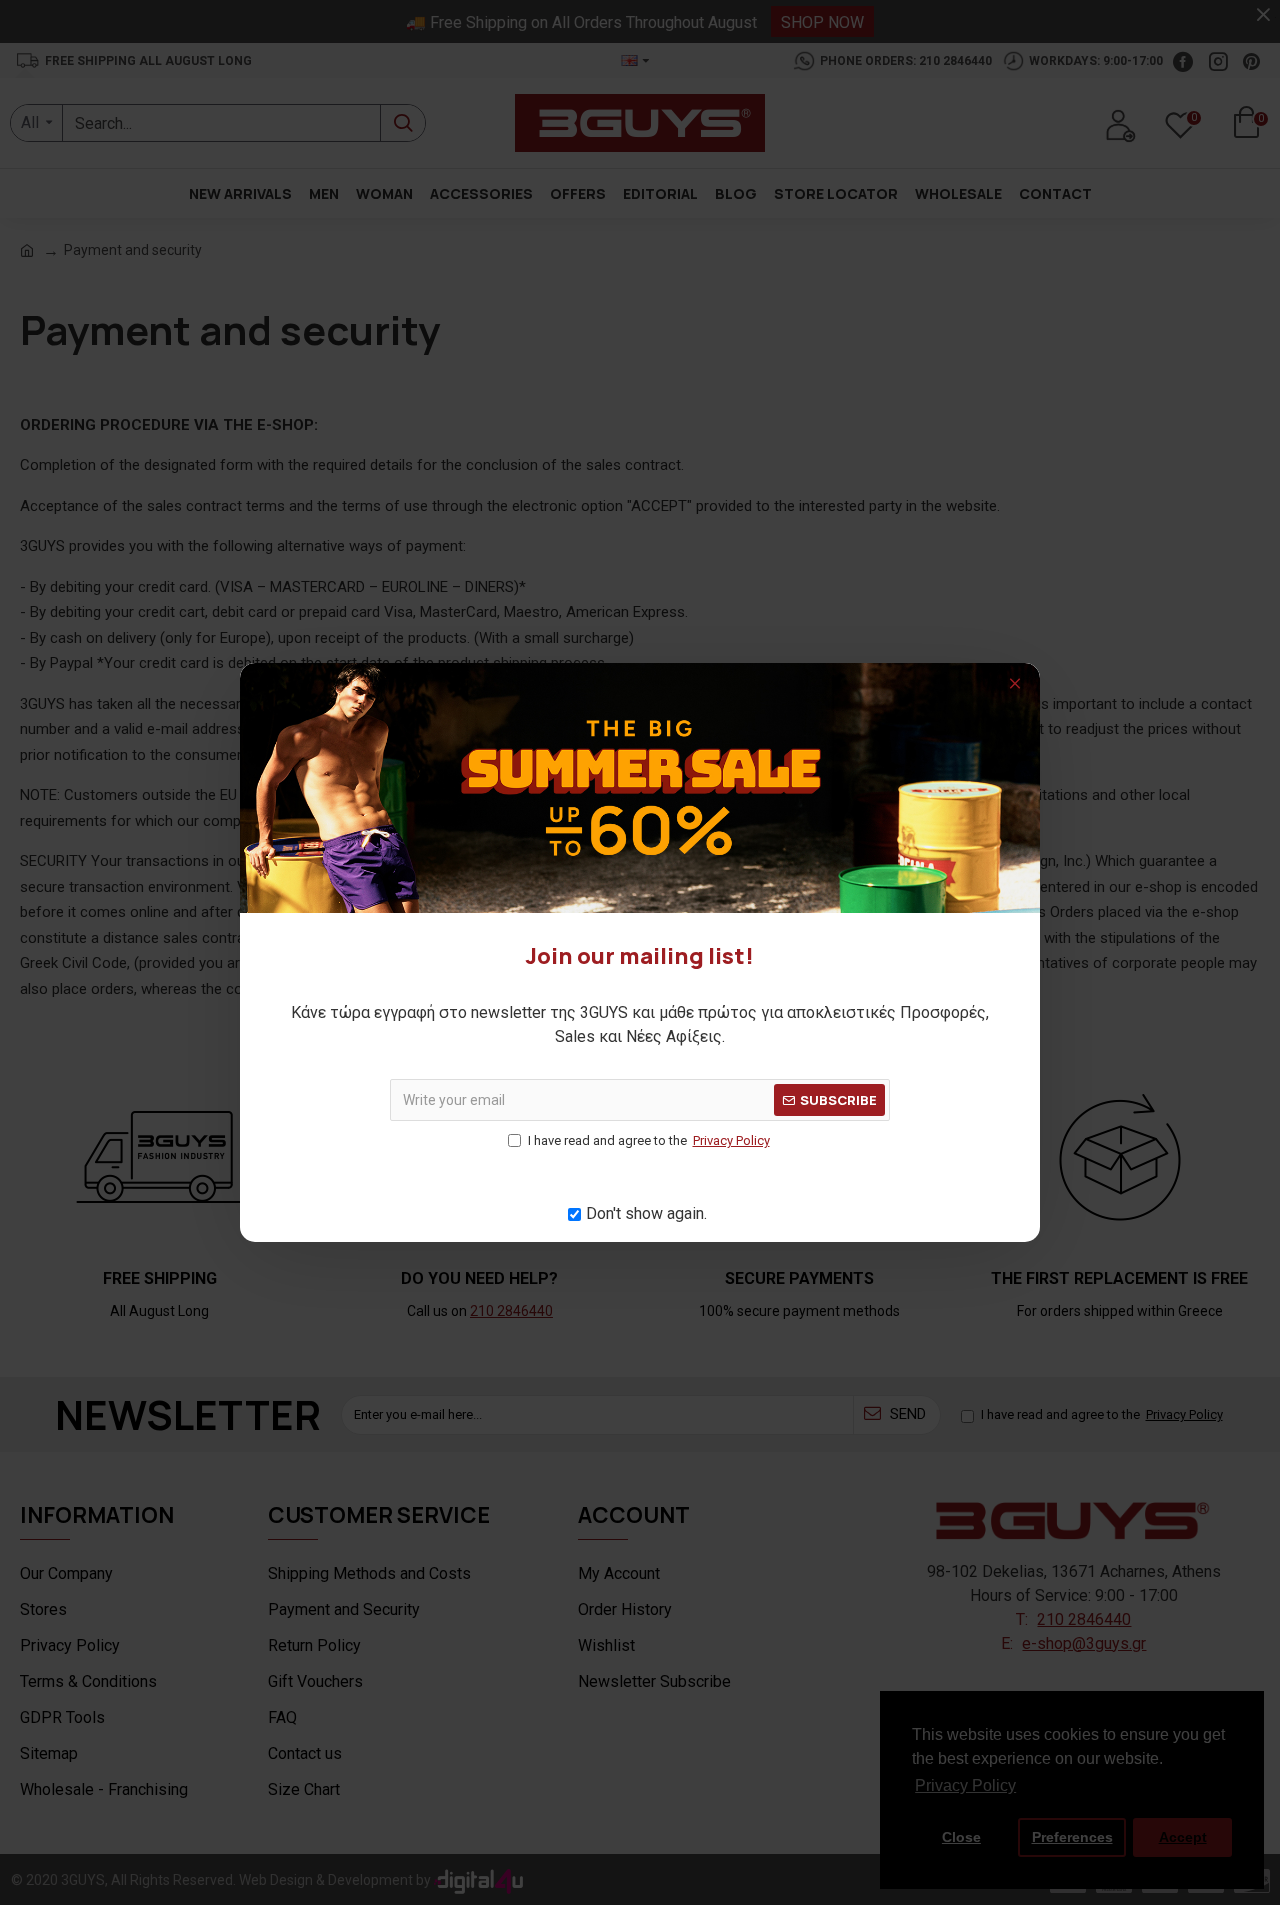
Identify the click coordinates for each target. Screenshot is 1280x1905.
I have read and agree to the (649, 1140)
